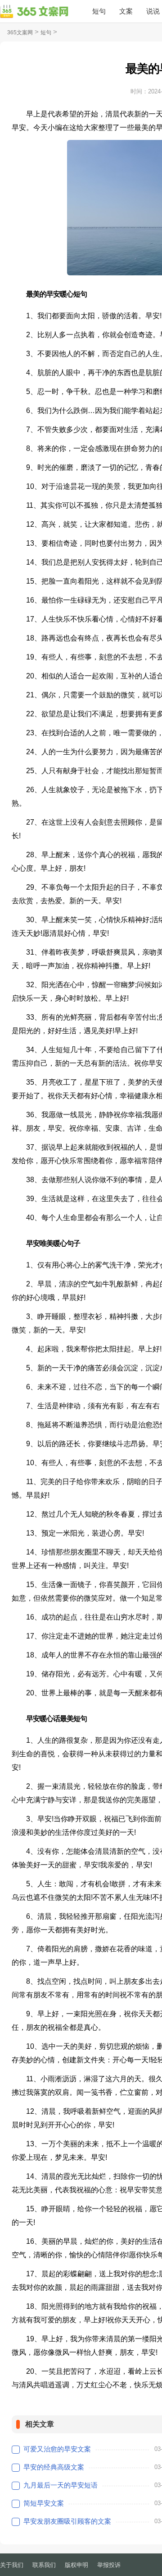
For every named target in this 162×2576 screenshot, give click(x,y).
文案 (126, 11)
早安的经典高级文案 (54, 2467)
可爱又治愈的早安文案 (57, 2449)
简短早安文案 (44, 2503)
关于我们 (12, 2565)
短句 (99, 11)
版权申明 (76, 2565)
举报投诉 (109, 2565)
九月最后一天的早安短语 (61, 2485)
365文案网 (20, 32)
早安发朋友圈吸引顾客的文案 (67, 2521)
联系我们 (44, 2565)
